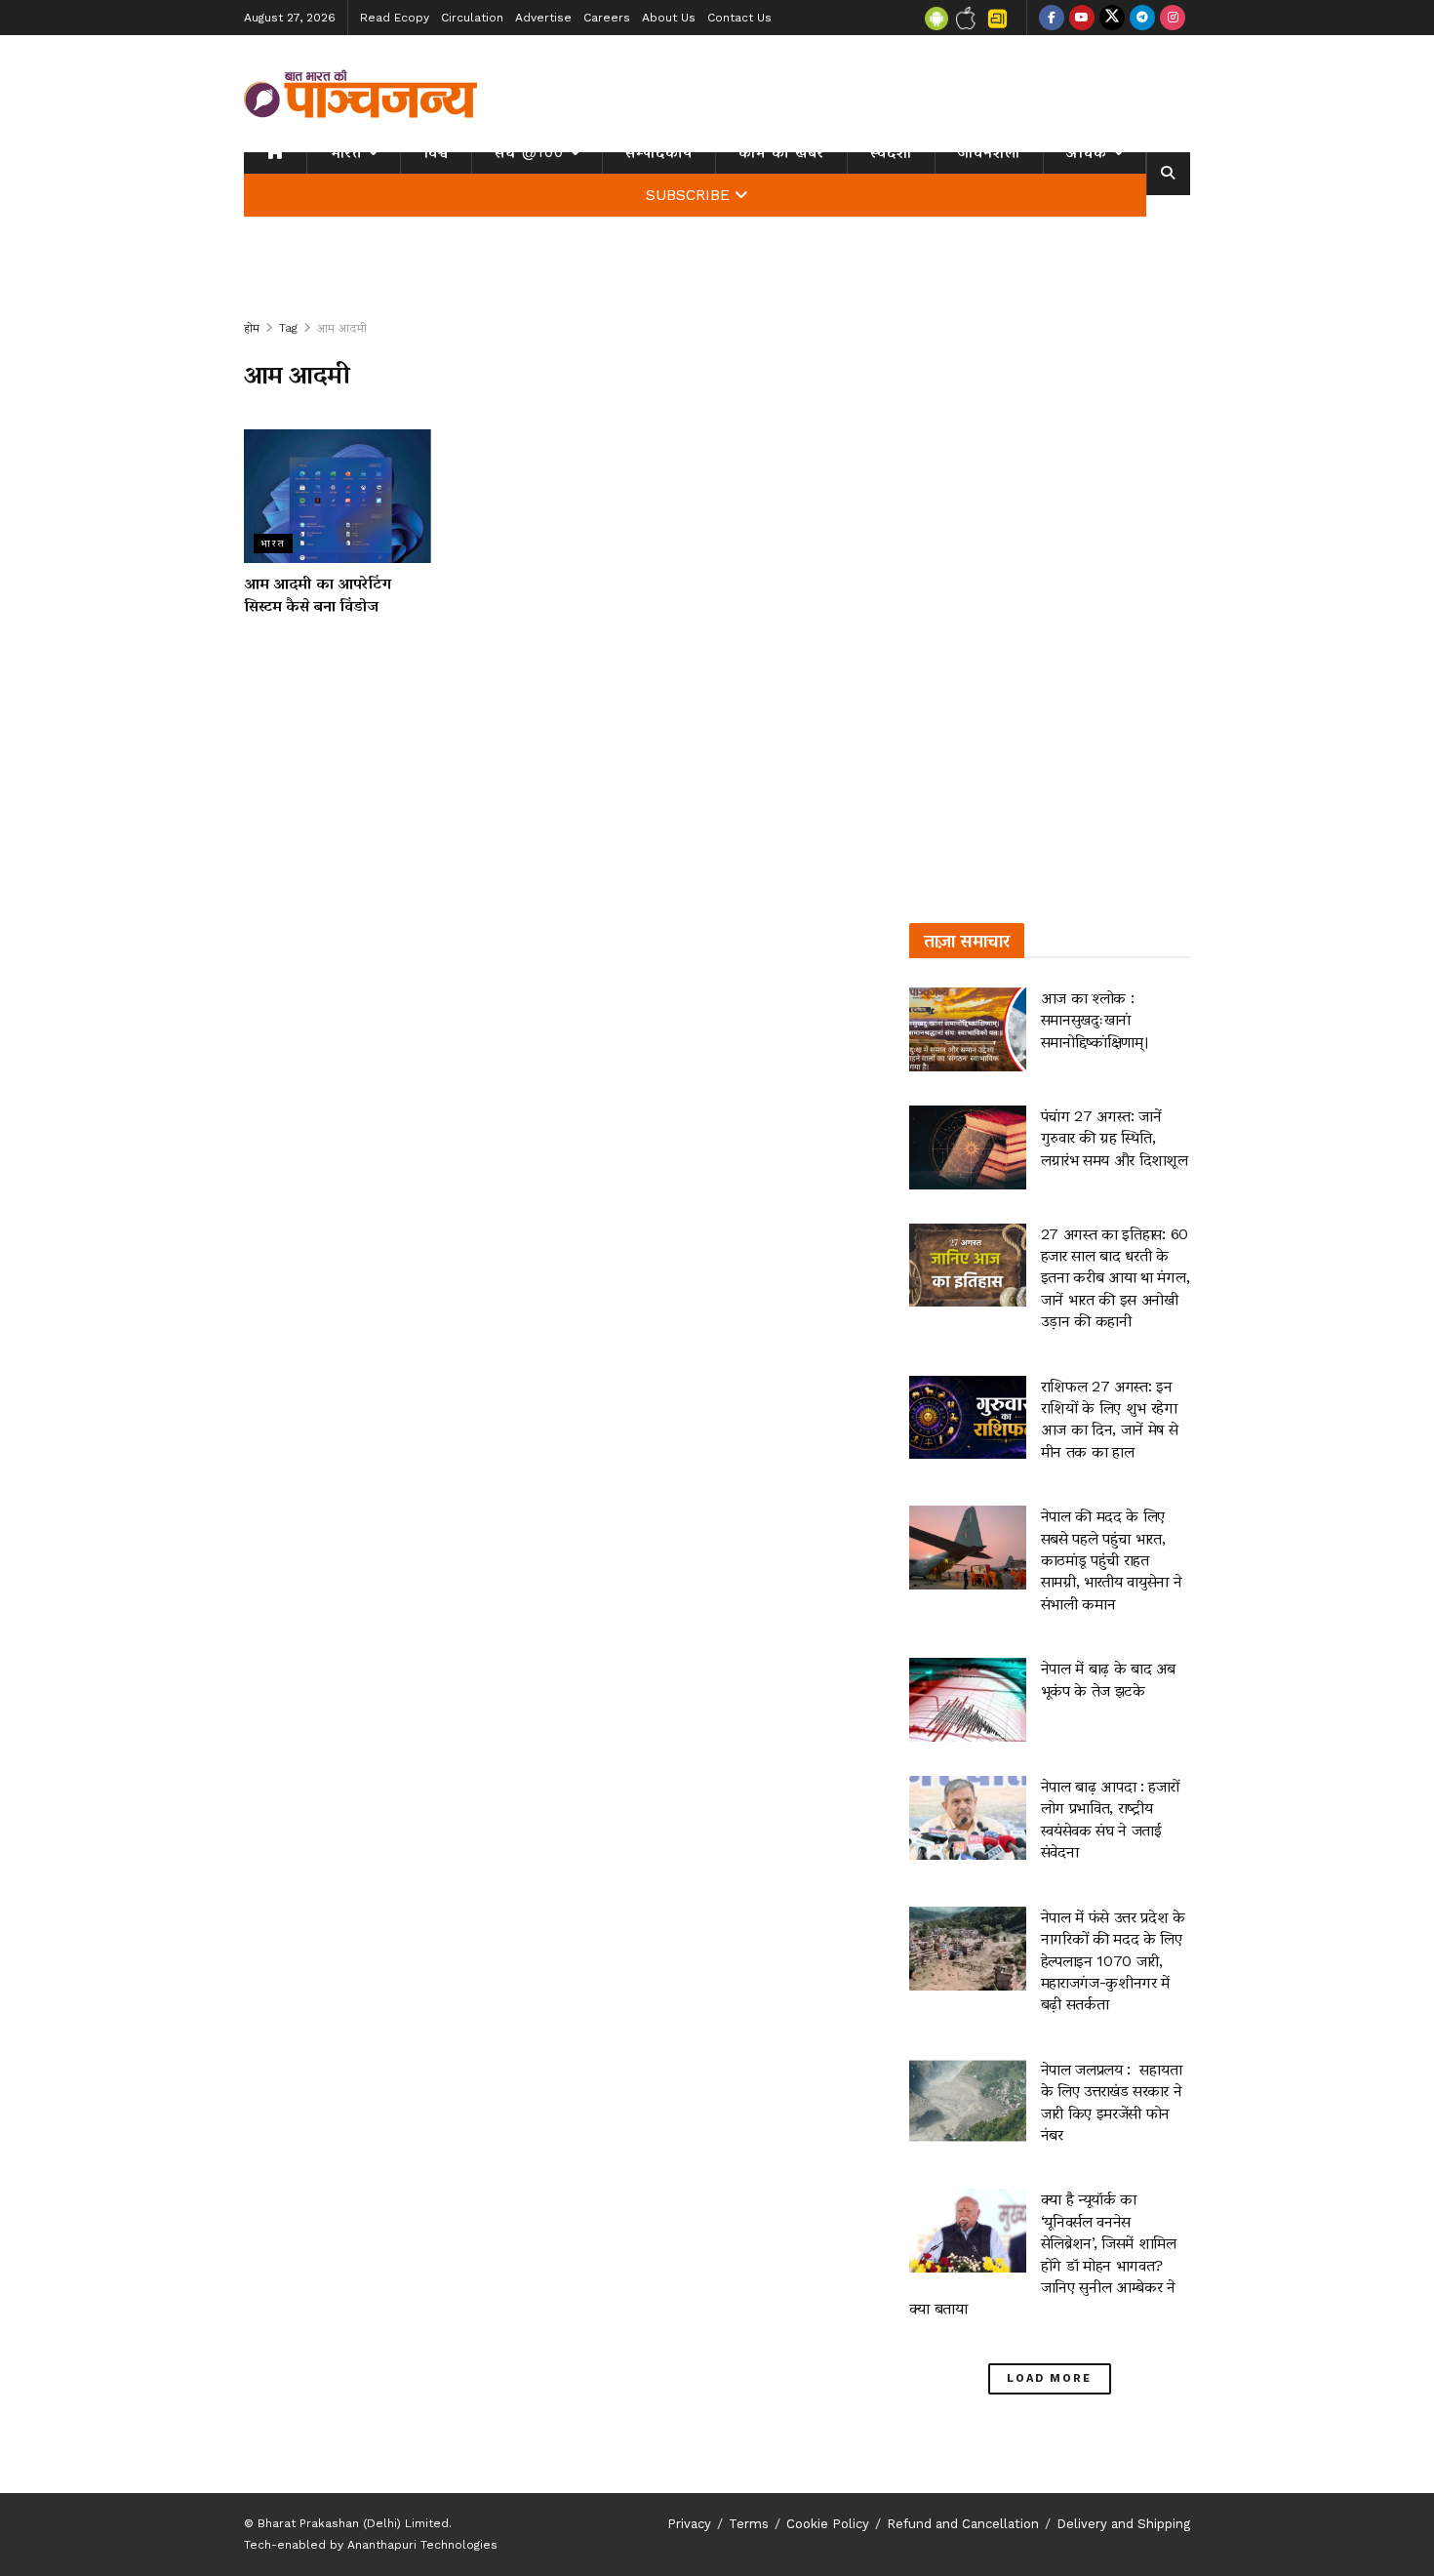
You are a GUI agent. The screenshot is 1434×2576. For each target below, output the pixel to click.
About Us (669, 18)
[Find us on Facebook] (1052, 18)
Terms (749, 2524)
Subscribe (688, 195)
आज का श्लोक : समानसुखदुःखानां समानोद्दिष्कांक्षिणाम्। (1095, 1020)
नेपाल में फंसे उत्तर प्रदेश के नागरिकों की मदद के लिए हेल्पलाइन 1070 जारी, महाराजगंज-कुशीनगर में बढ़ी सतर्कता (1113, 1961)
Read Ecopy (395, 18)
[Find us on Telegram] (1142, 18)
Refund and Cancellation (963, 2524)
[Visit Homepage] (361, 94)
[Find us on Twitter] (1112, 18)
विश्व (436, 152)
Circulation (472, 18)
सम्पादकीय (659, 152)
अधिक (1087, 152)
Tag (288, 328)
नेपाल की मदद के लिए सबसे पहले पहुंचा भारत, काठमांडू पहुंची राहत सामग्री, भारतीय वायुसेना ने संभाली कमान (1112, 1560)
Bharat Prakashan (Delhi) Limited (353, 2523)
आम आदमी (342, 328)
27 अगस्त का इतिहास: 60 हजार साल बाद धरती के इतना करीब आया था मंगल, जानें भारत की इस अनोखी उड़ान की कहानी (1115, 1278)
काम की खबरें (781, 152)
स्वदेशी (891, 152)
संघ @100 (529, 152)
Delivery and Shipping (1123, 2524)
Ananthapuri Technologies (422, 2545)
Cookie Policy (828, 2524)
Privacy (689, 2524)
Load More (1049, 2378)
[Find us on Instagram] (1173, 18)
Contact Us (739, 18)
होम (252, 328)
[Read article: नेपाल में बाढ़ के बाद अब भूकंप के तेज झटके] (968, 1700)
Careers (607, 18)
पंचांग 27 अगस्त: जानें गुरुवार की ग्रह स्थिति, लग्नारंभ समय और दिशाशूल (1115, 1138)
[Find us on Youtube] (1082, 18)
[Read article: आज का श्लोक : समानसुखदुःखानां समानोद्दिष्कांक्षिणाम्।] (968, 1029)
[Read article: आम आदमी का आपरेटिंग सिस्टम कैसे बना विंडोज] (338, 496)
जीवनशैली (989, 152)
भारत (346, 152)
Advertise (543, 18)
